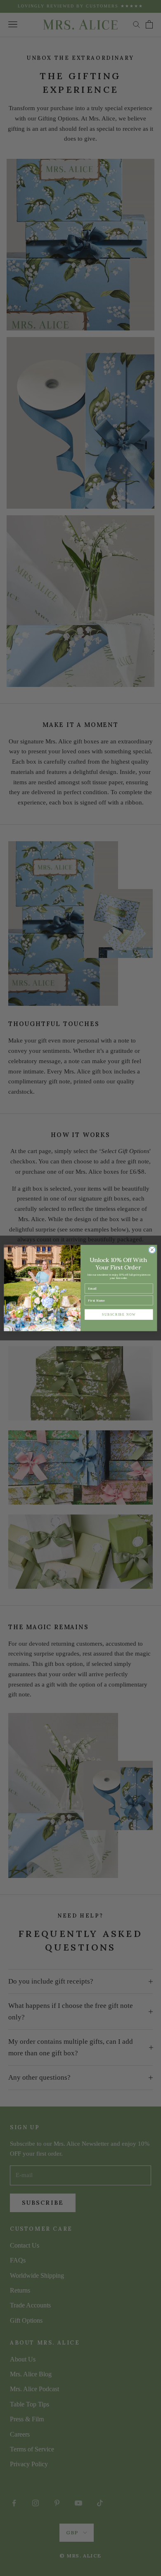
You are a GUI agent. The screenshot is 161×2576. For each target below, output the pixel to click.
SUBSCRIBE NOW (119, 1314)
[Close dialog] (152, 1250)
